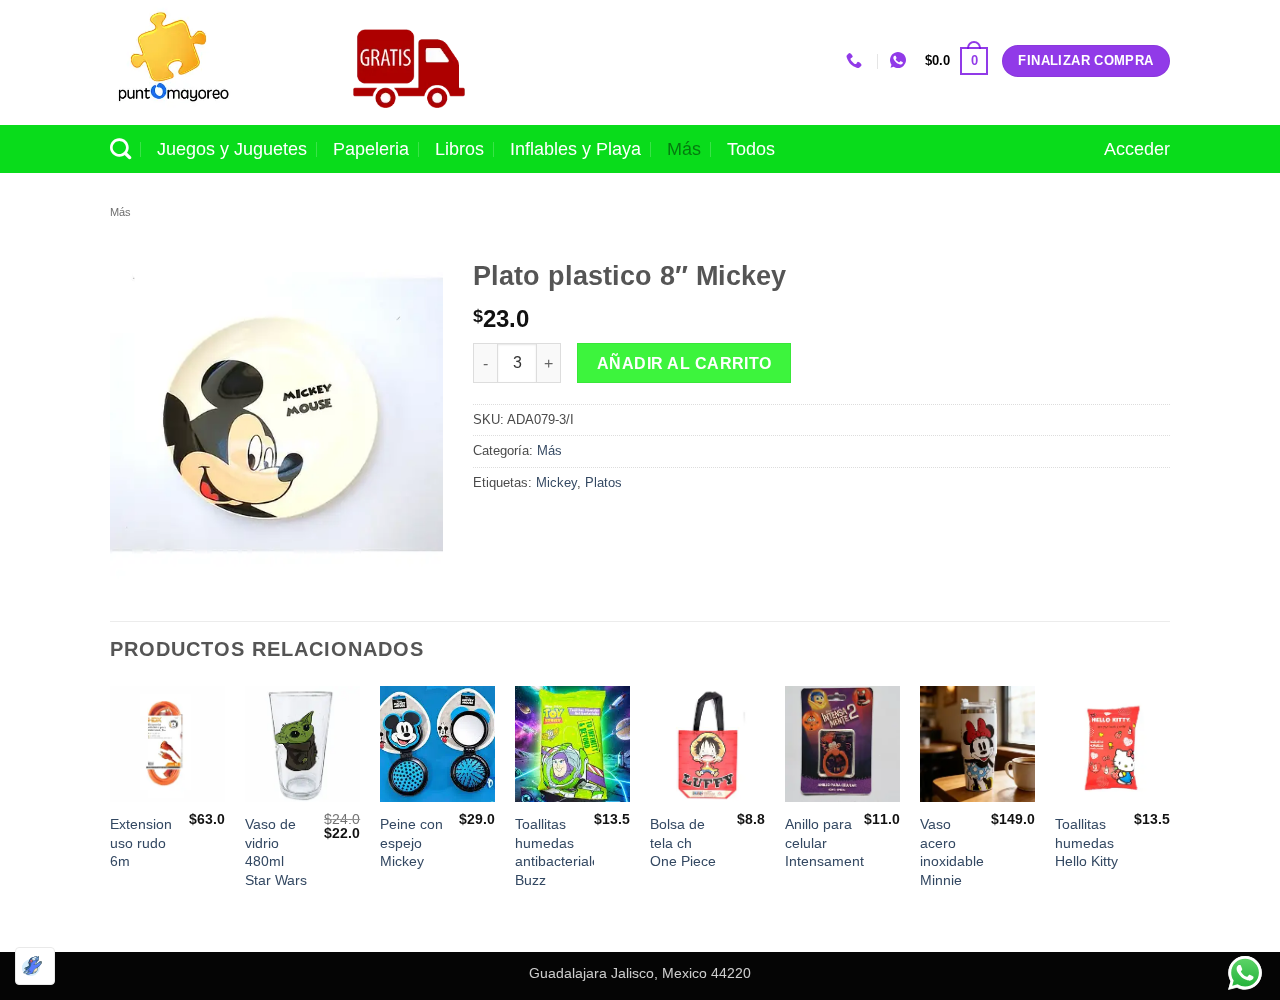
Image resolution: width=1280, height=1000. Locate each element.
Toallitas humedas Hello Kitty (1086, 842)
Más (684, 149)
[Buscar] (120, 148)
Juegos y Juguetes (232, 149)
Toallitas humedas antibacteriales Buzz (561, 852)
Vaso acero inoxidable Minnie (952, 852)
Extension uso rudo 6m (141, 842)
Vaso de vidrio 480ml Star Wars (276, 852)
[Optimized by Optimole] (35, 966)
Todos (751, 149)
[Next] (1169, 816)
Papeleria (371, 149)
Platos (603, 482)
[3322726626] (856, 60)
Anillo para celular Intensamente (828, 842)
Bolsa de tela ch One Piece (683, 842)
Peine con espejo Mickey (411, 842)
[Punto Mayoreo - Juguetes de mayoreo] (209, 62)
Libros (459, 149)
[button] (956, 61)
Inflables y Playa (575, 149)
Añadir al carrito (684, 363)
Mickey (556, 482)
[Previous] (111, 816)
